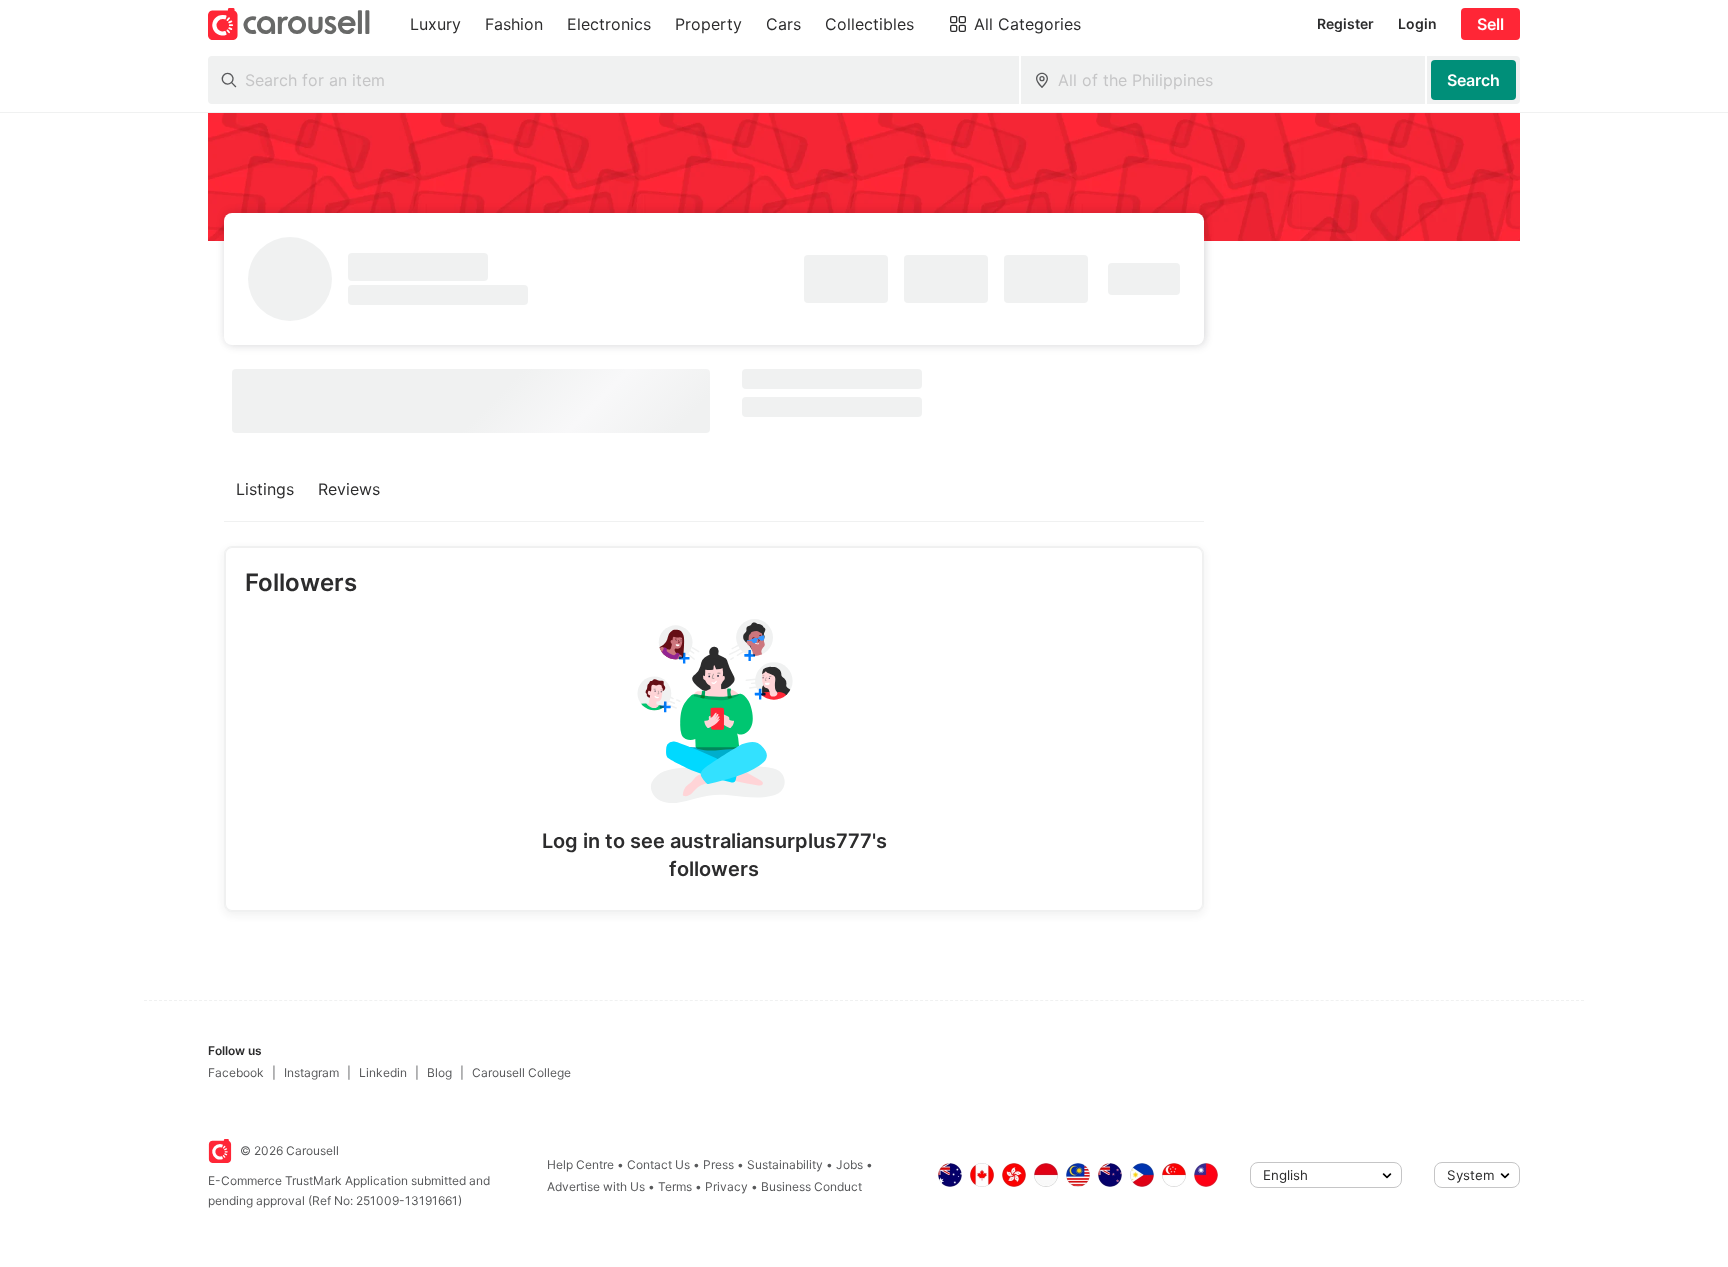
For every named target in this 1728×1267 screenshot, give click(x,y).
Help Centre (580, 1164)
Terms (675, 1186)
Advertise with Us (596, 1186)
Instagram (311, 1072)
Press (718, 1164)
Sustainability (785, 1164)
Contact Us (658, 1164)
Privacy (726, 1186)
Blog (439, 1072)
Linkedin (383, 1072)
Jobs (849, 1164)
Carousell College (521, 1072)
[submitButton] (1473, 80)
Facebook (236, 1072)
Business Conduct (811, 1186)
